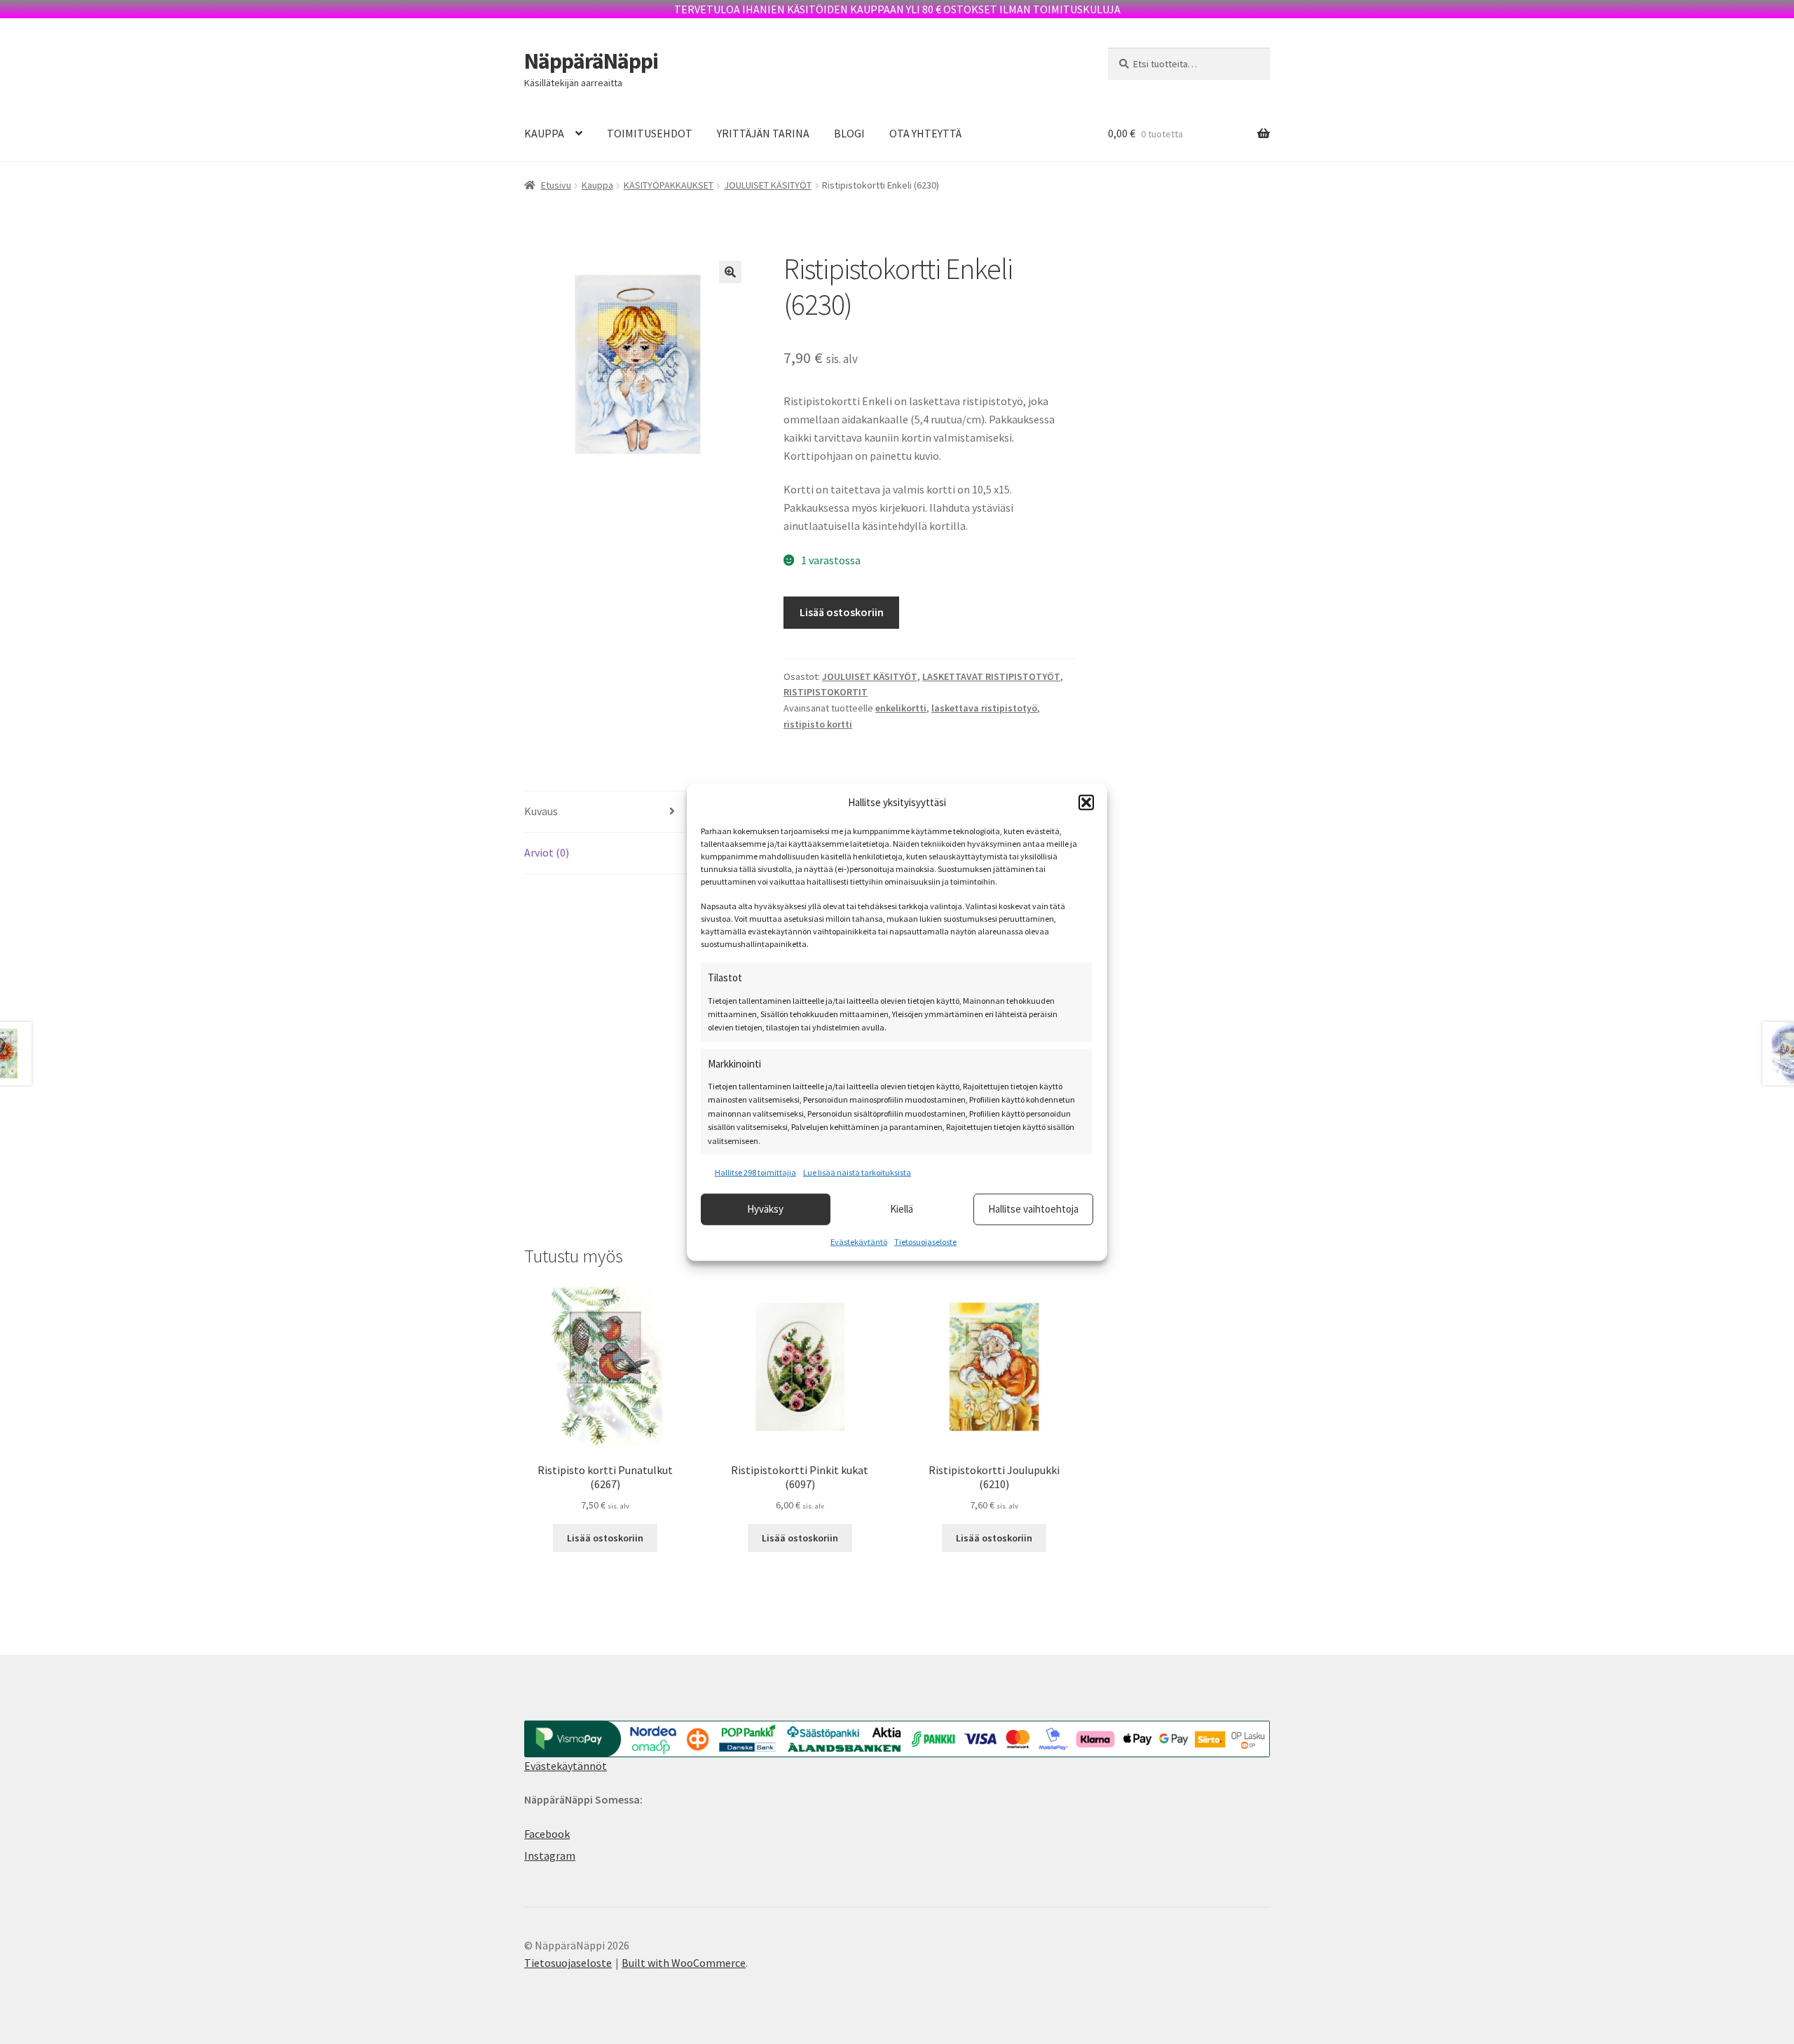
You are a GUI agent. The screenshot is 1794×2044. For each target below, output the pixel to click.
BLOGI (849, 133)
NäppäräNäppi (591, 61)
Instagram (550, 1855)
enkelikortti (901, 708)
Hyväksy (765, 1209)
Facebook (547, 1834)
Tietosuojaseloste (925, 1241)
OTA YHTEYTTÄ (925, 133)
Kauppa (597, 185)
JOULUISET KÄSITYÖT (768, 185)
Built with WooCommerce (684, 1963)
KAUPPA (544, 133)
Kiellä (902, 1209)
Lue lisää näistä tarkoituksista (857, 1172)
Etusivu (556, 185)
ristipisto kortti (818, 724)
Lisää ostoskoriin (842, 612)
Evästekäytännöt (566, 1766)
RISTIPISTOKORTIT (826, 692)
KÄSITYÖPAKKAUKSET (669, 185)
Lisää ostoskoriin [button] (605, 1538)
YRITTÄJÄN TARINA (763, 133)
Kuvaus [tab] (541, 811)
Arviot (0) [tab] (547, 852)
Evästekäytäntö (859, 1241)
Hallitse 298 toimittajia (755, 1172)
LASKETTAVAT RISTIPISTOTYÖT (991, 676)
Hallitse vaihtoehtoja (1033, 1209)
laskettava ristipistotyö (984, 708)
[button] (1086, 803)
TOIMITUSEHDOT (650, 133)
